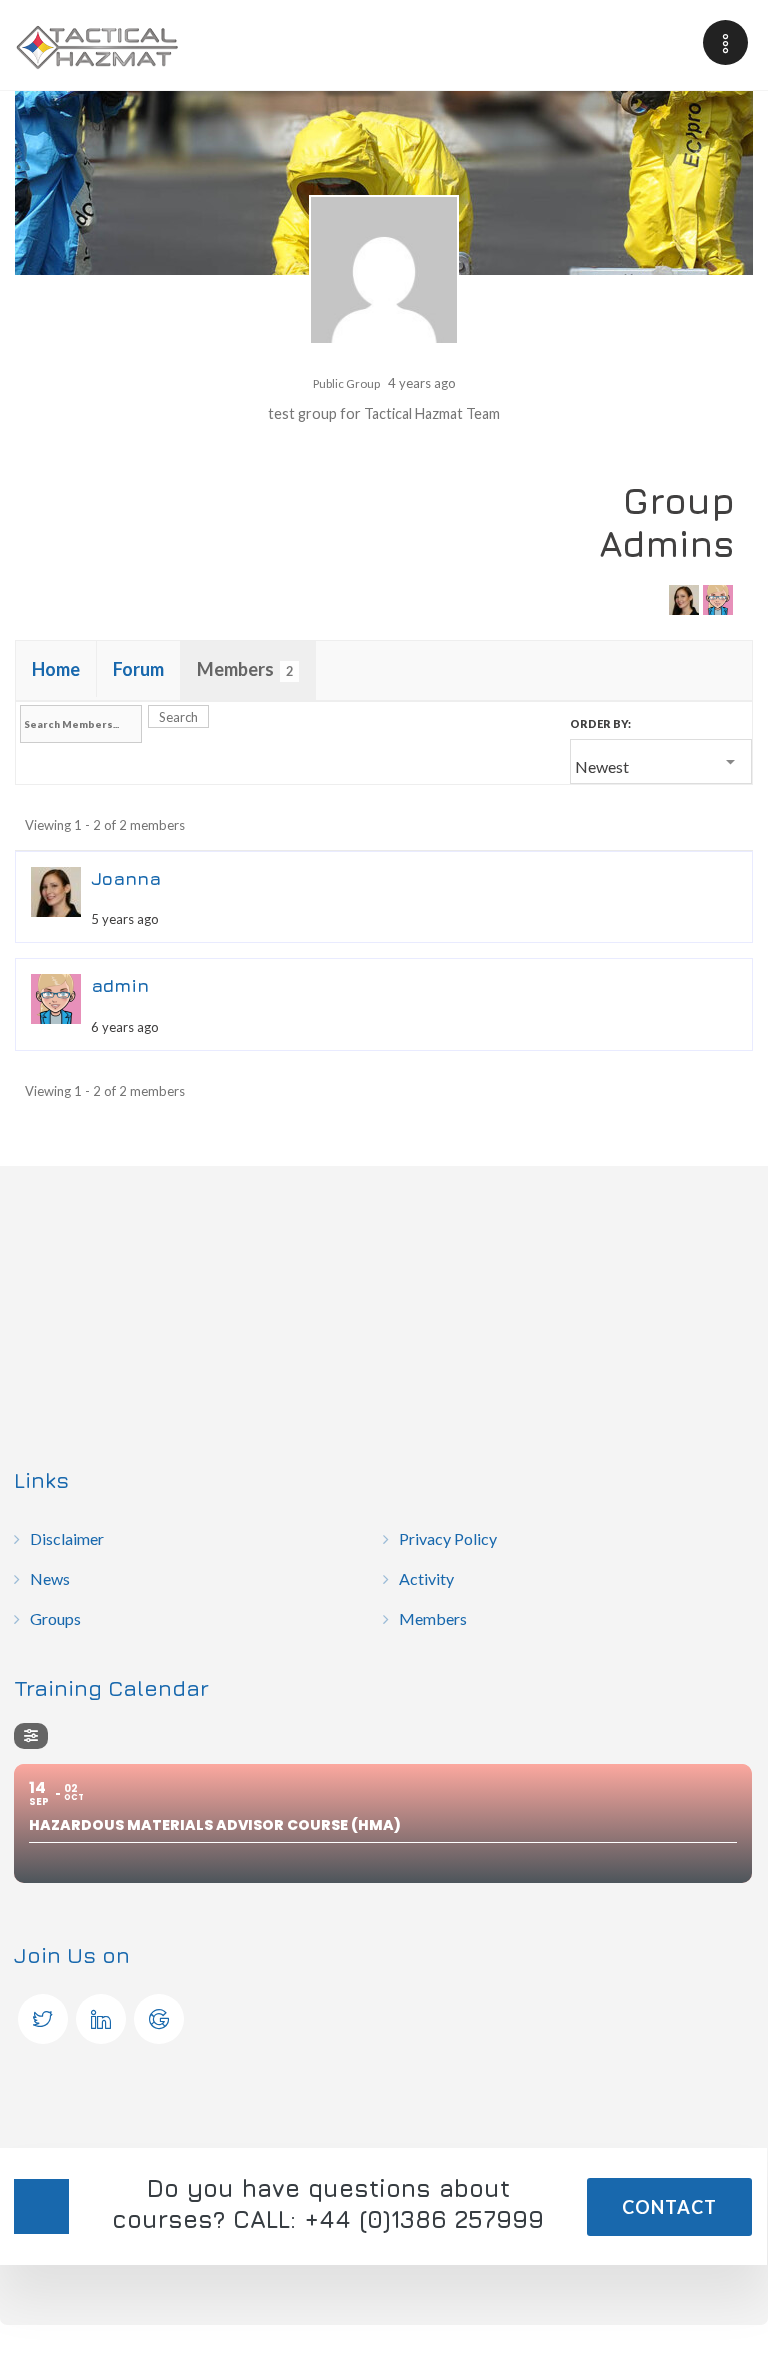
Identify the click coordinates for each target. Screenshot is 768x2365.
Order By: (600, 723)
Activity (426, 1578)
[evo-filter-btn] (31, 1736)
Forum (138, 669)
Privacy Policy (448, 1538)
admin (120, 985)
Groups (55, 1618)
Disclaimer (67, 1538)
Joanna (126, 878)
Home (56, 669)
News (50, 1578)
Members (245, 669)
